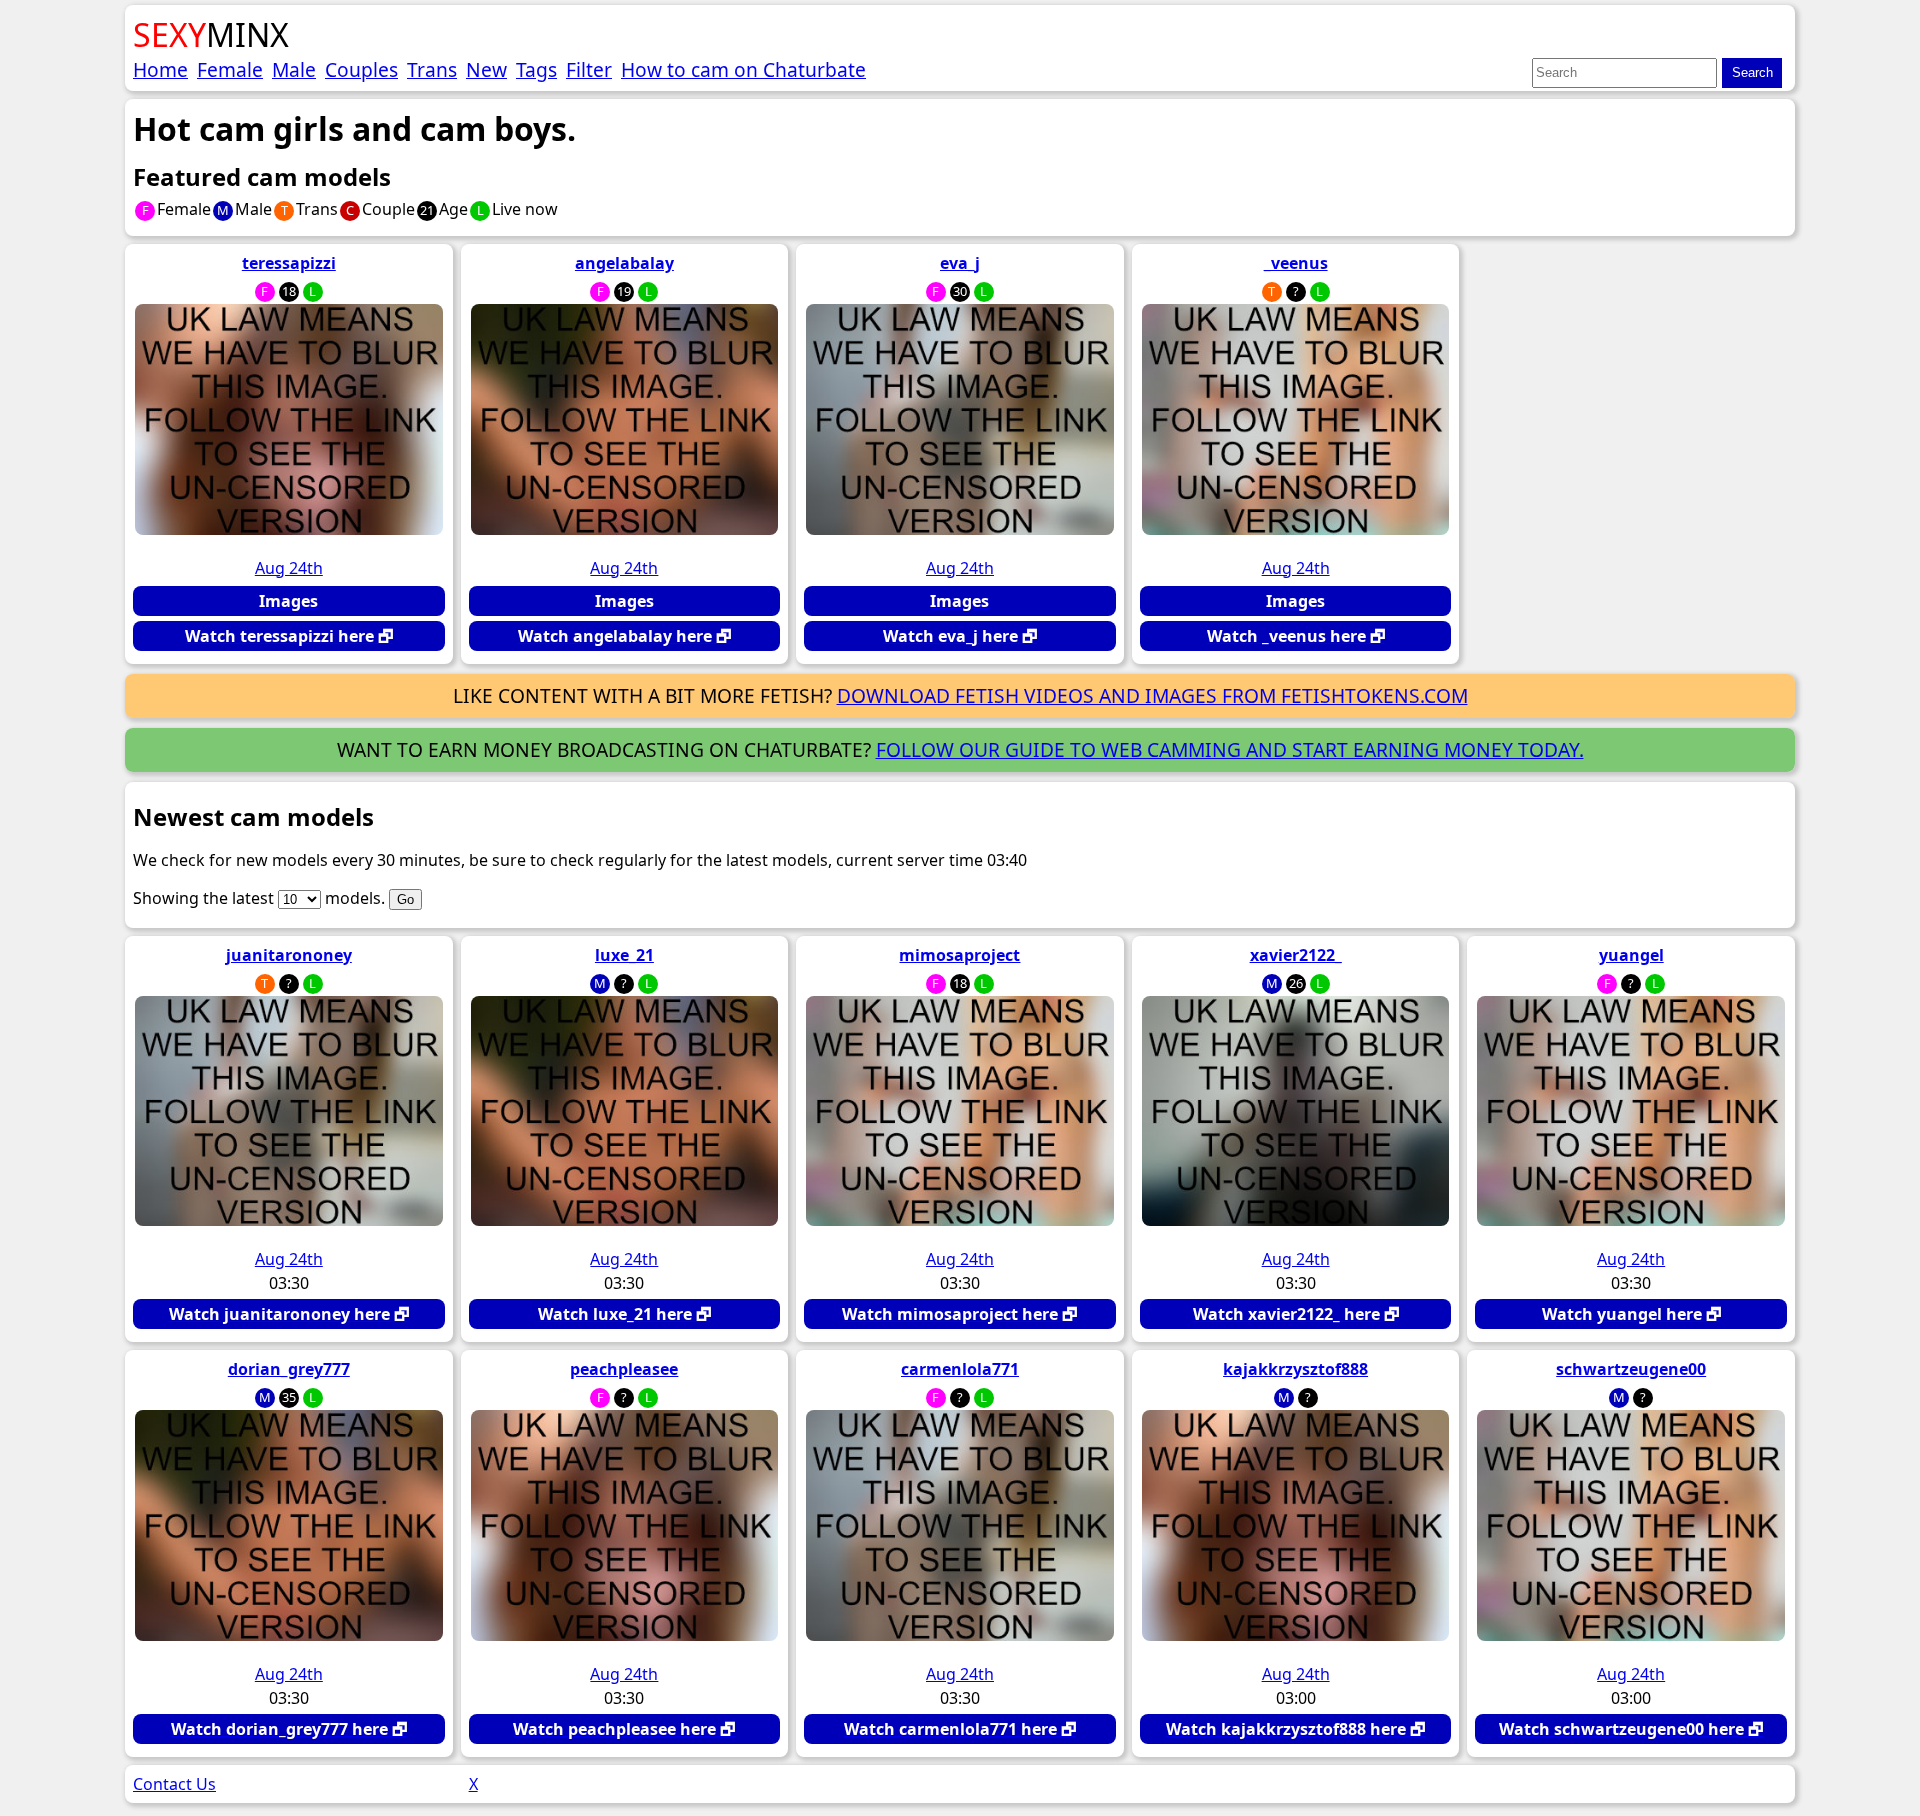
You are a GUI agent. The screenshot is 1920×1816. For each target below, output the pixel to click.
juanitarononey (289, 955)
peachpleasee (624, 1369)
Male (294, 69)
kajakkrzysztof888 (1295, 1369)
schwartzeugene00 (1631, 1369)
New (486, 69)
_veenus (1296, 263)
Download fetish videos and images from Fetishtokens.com (1152, 695)
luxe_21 (624, 955)
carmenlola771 (960, 1369)
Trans (432, 69)
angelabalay (624, 263)
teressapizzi (289, 263)
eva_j (960, 263)
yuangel (1631, 955)
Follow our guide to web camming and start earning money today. (1230, 749)
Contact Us (174, 1784)
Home (160, 69)
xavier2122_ (1296, 955)
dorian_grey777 (289, 1369)
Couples (361, 69)
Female (230, 69)
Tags (536, 69)
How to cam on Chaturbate (743, 69)
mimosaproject (959, 955)
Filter (589, 69)
